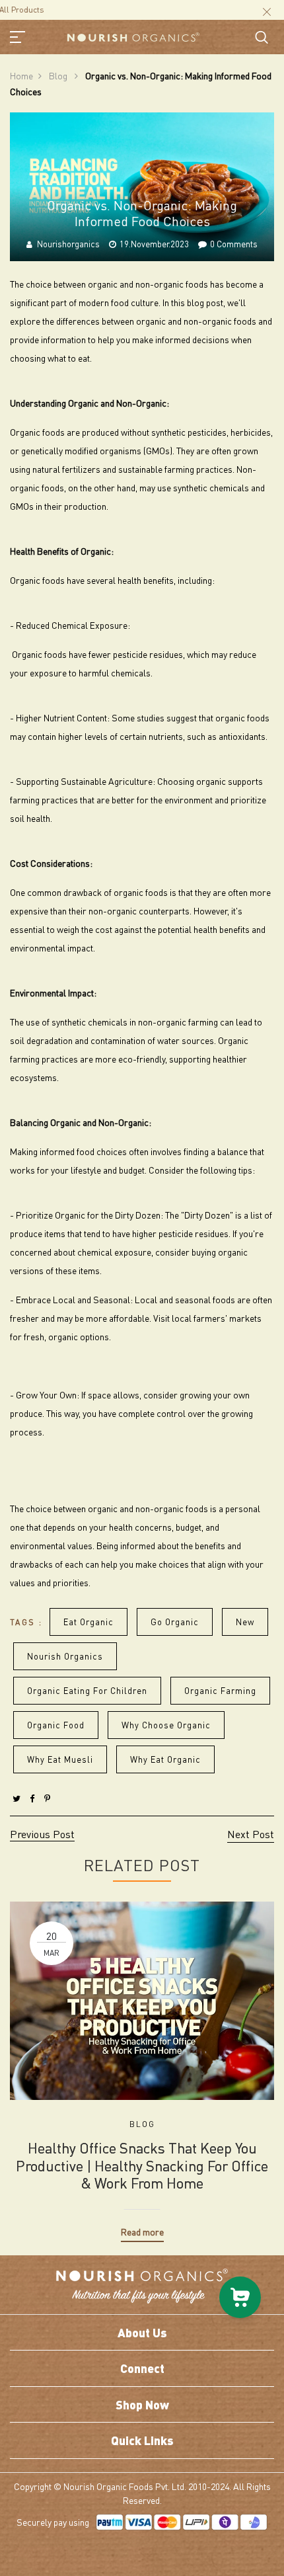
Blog (59, 75)
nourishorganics (68, 244)
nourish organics (65, 1656)
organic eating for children (87, 1690)
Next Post (251, 1834)
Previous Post (42, 1834)
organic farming (220, 1690)
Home (21, 75)
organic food (56, 1725)
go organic (175, 1622)
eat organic (89, 1622)
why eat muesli (60, 1759)
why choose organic (166, 1725)
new (245, 1622)
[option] (142, 2062)
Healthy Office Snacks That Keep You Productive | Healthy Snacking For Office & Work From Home (142, 2165)
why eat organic (165, 1759)
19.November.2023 (154, 244)
